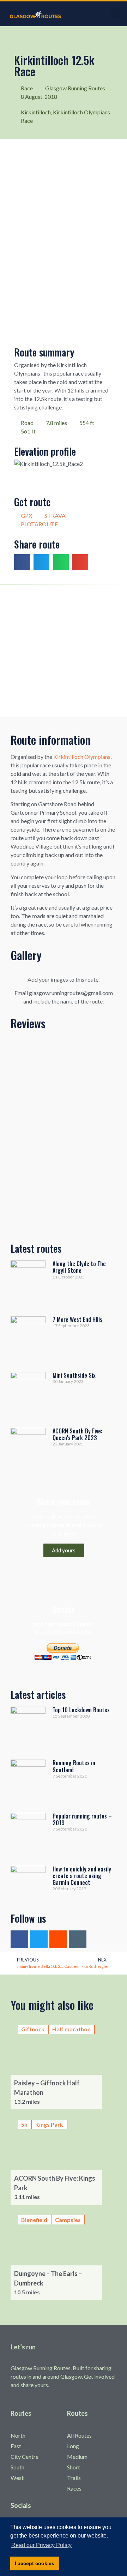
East (16, 2446)
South (17, 2467)
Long (73, 2446)
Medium (77, 2457)
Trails (74, 2478)
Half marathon (71, 2029)
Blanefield (34, 2220)
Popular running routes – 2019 (82, 1819)
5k (24, 2124)
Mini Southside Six (74, 1375)
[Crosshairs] (78, 1939)
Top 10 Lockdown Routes (81, 1710)
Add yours (64, 1550)
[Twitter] (39, 1939)
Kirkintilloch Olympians (81, 112)
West (17, 2478)
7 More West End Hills (77, 1319)
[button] (115, 14)
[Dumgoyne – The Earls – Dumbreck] (64, 2254)
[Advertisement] (64, 650)
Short (74, 2467)
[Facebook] (19, 1939)
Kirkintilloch (36, 112)
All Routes (79, 2435)
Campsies (68, 2220)
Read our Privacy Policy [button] (41, 2545)
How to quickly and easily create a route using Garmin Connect (82, 1876)
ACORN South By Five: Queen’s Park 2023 (77, 1434)
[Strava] (58, 1939)
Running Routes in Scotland (74, 1766)
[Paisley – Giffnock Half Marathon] (64, 2063)
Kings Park (49, 2124)
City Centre (25, 2457)
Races (74, 2488)
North (18, 2435)
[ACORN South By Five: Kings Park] (64, 2159)
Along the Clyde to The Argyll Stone (79, 1267)
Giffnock (33, 2029)
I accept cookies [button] (35, 2563)
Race (27, 121)
